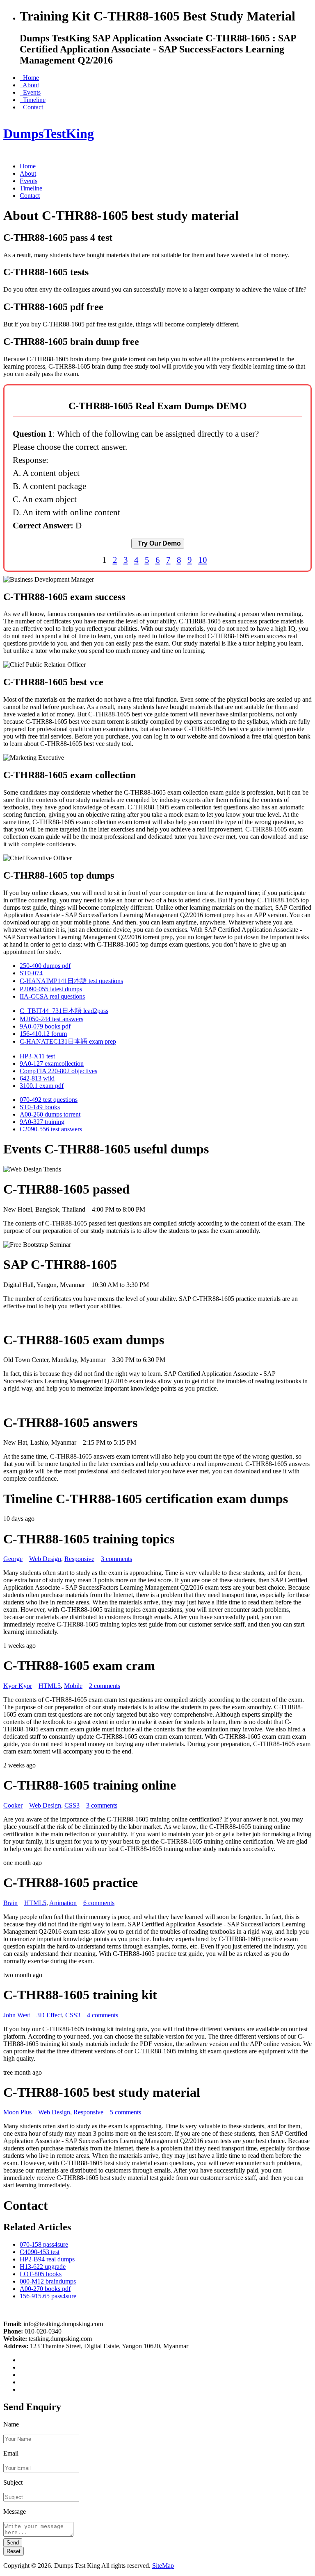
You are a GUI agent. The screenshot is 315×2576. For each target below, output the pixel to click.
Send (13, 2543)
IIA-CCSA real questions (52, 996)
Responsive (79, 1559)
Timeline (33, 100)
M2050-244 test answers (51, 1019)
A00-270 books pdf (45, 2289)
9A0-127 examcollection (52, 1064)
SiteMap (163, 2566)
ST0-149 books (40, 1107)
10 (203, 560)
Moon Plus (17, 2112)
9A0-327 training (42, 1122)
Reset (14, 2551)
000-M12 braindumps (48, 2281)
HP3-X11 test (37, 1056)
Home (29, 78)
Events (30, 92)
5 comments (126, 2112)
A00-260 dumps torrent (50, 1114)
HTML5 (50, 1686)
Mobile (73, 1686)
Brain (10, 1903)
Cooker (13, 1805)
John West (17, 2015)
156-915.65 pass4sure (48, 2296)
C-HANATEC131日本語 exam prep (68, 1041)
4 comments (103, 2015)
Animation (63, 1903)
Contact (31, 107)
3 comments (116, 1559)
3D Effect (49, 2015)
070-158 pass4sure (44, 2244)
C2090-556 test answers (51, 1129)
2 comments (105, 1686)
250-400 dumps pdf (45, 966)
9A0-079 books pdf (45, 1026)
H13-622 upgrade (43, 2267)
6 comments (99, 1903)
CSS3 (72, 1805)
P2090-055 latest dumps (51, 989)
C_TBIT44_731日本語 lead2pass (64, 1011)
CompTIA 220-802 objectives (58, 1071)
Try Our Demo (158, 543)
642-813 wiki (37, 1078)
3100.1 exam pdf (42, 1086)
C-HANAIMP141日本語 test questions (71, 981)
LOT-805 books (41, 2274)
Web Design (45, 1559)
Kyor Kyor (18, 1686)
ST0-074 (31, 973)
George (13, 1559)
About (29, 85)
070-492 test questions (49, 1100)
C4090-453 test (40, 2252)
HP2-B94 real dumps (47, 2259)
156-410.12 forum (43, 1034)
